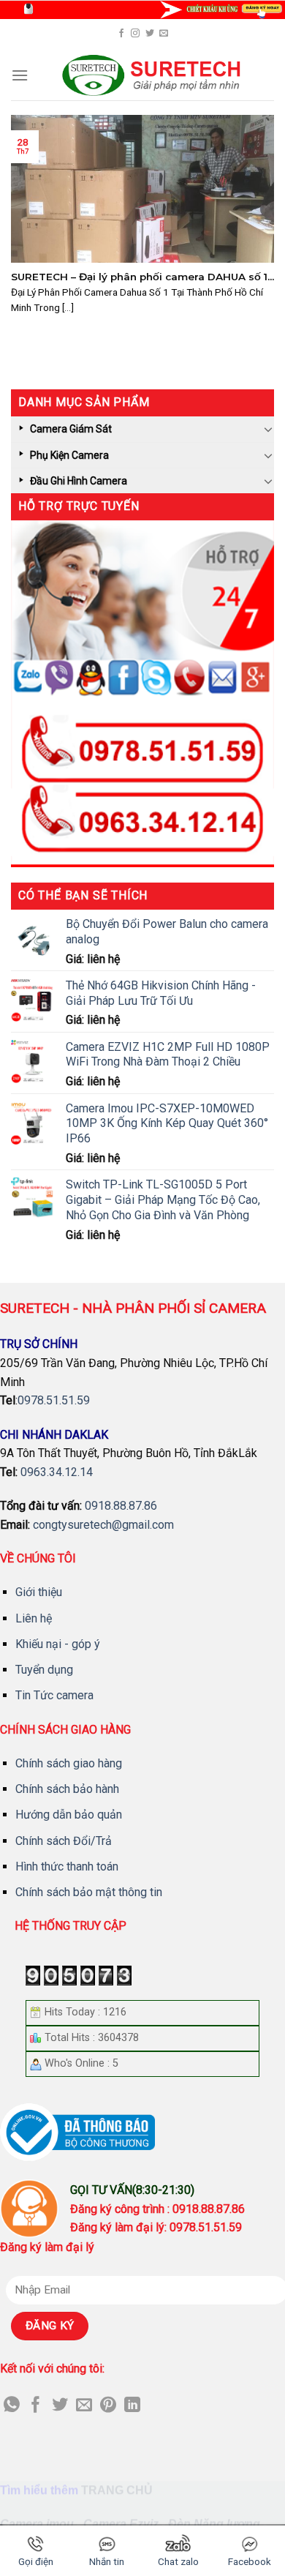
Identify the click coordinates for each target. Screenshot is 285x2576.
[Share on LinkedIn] (132, 2406)
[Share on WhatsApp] (12, 2406)
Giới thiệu (39, 1592)
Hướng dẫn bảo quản (69, 1815)
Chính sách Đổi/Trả (64, 1841)
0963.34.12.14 (57, 1472)
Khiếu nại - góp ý (58, 1644)
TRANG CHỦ (117, 2491)
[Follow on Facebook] (121, 34)
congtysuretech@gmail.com (103, 1525)
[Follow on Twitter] (150, 34)
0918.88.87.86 (121, 1506)
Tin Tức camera (54, 1695)
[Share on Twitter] (60, 2406)
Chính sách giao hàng (69, 1763)
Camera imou (37, 2524)
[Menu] (20, 75)
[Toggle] (268, 429)
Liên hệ (34, 1618)
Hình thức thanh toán (67, 1867)
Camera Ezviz (121, 2524)
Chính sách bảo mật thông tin (89, 1892)
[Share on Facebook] (36, 2406)
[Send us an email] (164, 34)
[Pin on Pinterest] (108, 2406)
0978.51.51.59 (54, 1400)
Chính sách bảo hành (67, 1789)
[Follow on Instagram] (135, 34)
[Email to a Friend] (84, 2406)
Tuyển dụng (44, 1670)
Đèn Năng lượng (214, 2524)
